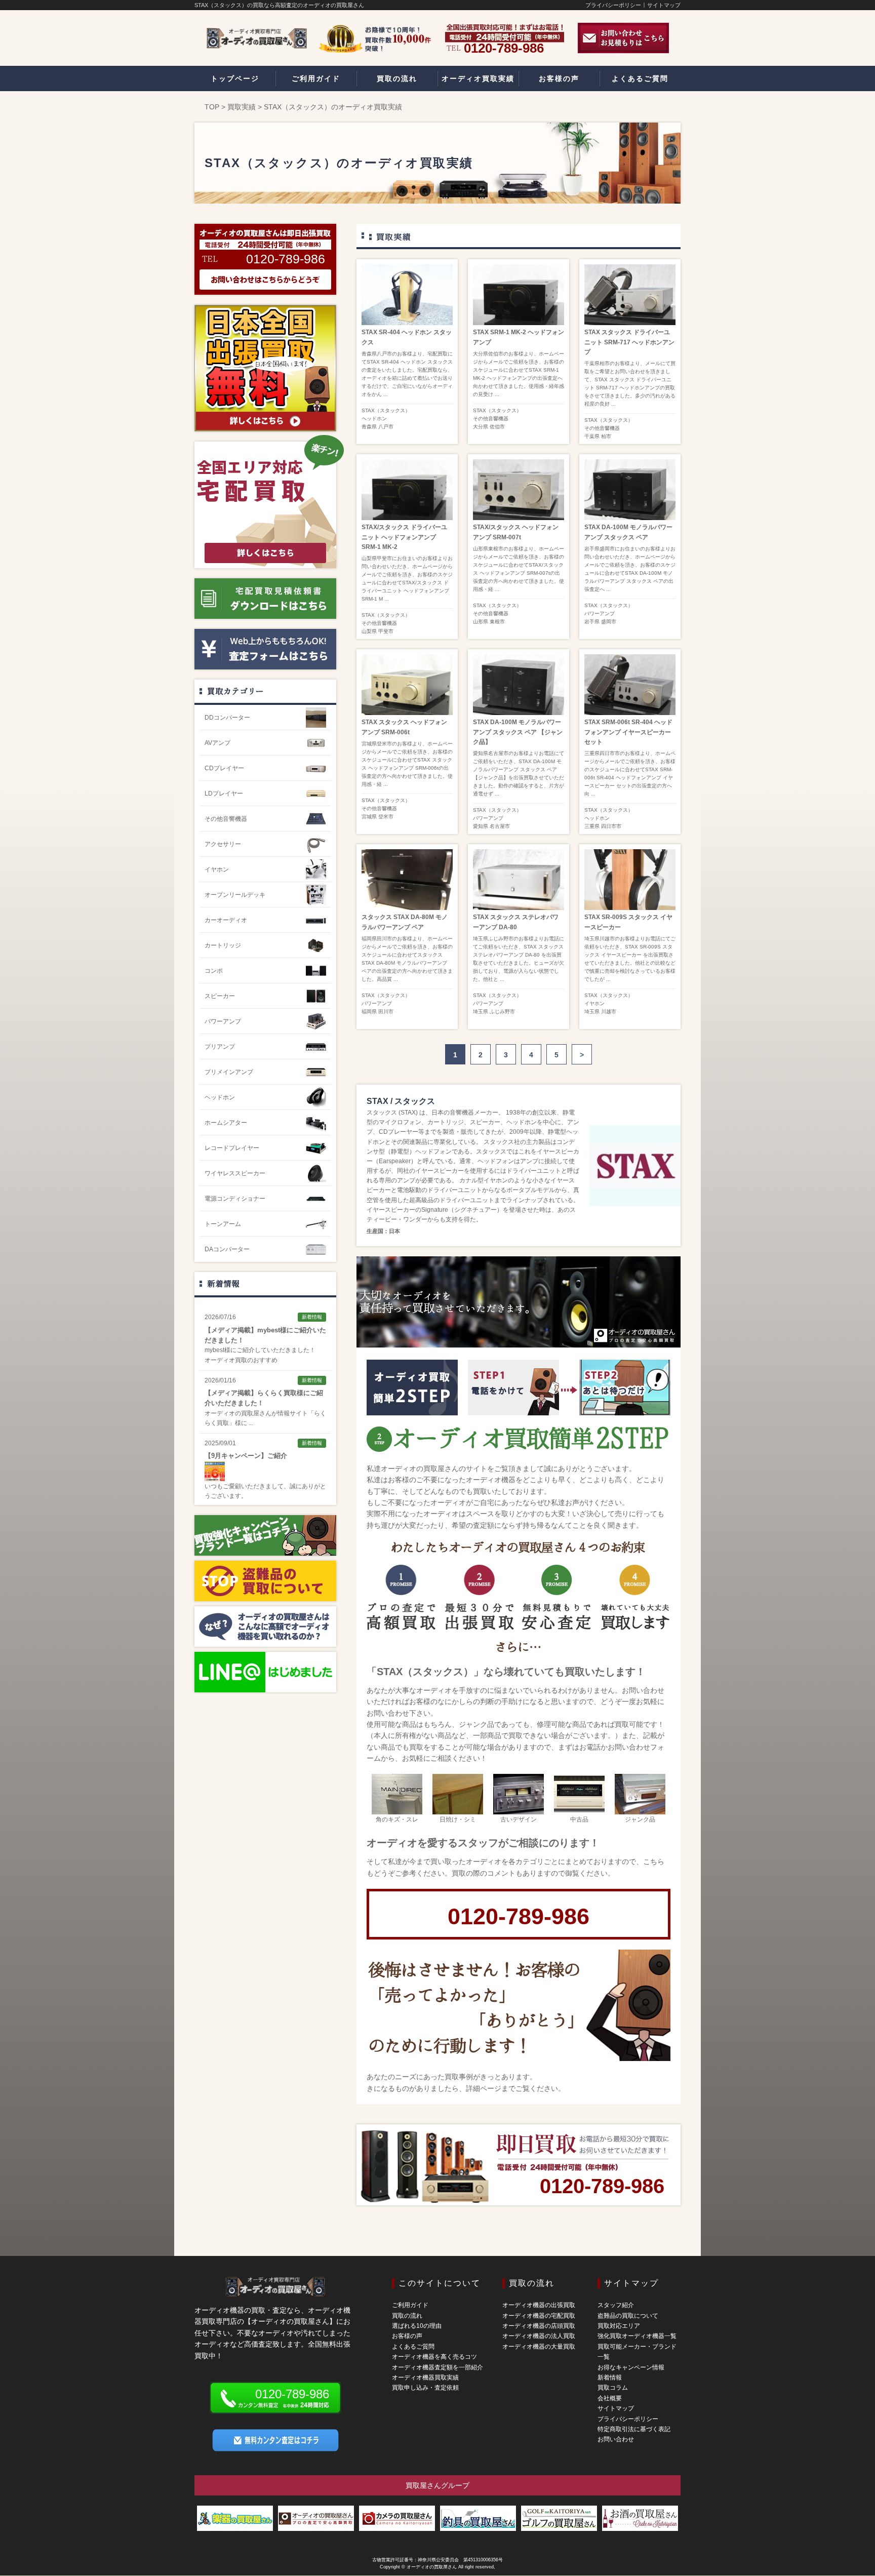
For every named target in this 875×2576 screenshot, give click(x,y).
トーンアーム (223, 1224)
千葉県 (592, 436)
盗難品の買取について (628, 2316)
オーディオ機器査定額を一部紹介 (437, 2367)
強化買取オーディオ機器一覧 (637, 2336)
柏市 (606, 436)
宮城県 (369, 817)
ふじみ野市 (502, 1012)
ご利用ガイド (410, 2305)
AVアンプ (217, 743)
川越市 (609, 1012)
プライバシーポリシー (613, 5)
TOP (212, 107)
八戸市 (386, 427)
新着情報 (223, 1283)
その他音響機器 (491, 419)
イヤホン (594, 1003)
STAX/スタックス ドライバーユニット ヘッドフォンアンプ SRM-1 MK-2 (404, 537)
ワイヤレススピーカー (235, 1173)
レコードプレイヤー (232, 1148)
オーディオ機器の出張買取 (539, 2305)
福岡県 (369, 1012)
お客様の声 (407, 2336)
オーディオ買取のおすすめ (241, 1360)
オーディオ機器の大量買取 (539, 2347)
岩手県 (592, 622)
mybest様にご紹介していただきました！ (260, 1350)
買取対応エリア (619, 2326)
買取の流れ (407, 2316)
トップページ (235, 78)
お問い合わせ (616, 2439)
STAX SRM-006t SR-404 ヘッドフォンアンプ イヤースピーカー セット (628, 732)
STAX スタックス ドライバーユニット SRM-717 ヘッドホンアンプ (629, 342)
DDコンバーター (227, 718)
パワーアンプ (600, 613)
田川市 (386, 1012)
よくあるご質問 (413, 2347)
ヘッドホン (374, 419)
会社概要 (610, 2398)
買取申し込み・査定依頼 (425, 2388)
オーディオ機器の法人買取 (539, 2336)
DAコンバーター (227, 1249)
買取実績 (242, 107)
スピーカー (220, 996)
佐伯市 (497, 427)
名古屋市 (500, 826)
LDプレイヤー (224, 794)
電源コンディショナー (235, 1199)
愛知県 (481, 826)
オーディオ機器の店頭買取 (539, 2326)
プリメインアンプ (229, 1072)
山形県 (481, 622)
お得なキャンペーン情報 (631, 2367)
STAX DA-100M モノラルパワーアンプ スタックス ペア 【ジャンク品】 (518, 732)
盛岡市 (609, 622)
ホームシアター (226, 1123)
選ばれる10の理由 (417, 2326)
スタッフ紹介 (616, 2305)
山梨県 (369, 631)
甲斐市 (386, 631)
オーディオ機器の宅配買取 (539, 2316)
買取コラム (613, 2388)
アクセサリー (223, 844)
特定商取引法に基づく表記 (634, 2429)
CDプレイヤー (224, 768)
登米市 (386, 817)
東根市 (497, 622)
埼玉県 (481, 1012)
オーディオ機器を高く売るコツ (434, 2357)
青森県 (369, 427)
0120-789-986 (519, 1916)
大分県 (481, 427)
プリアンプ (220, 1047)
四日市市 (611, 826)
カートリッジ (223, 945)
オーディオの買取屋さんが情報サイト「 (259, 1413)
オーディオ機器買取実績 (425, 2377)
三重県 (592, 826)
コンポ (214, 971)
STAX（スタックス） (386, 410)
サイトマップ (664, 5)
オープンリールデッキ (235, 895)
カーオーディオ (226, 920)
